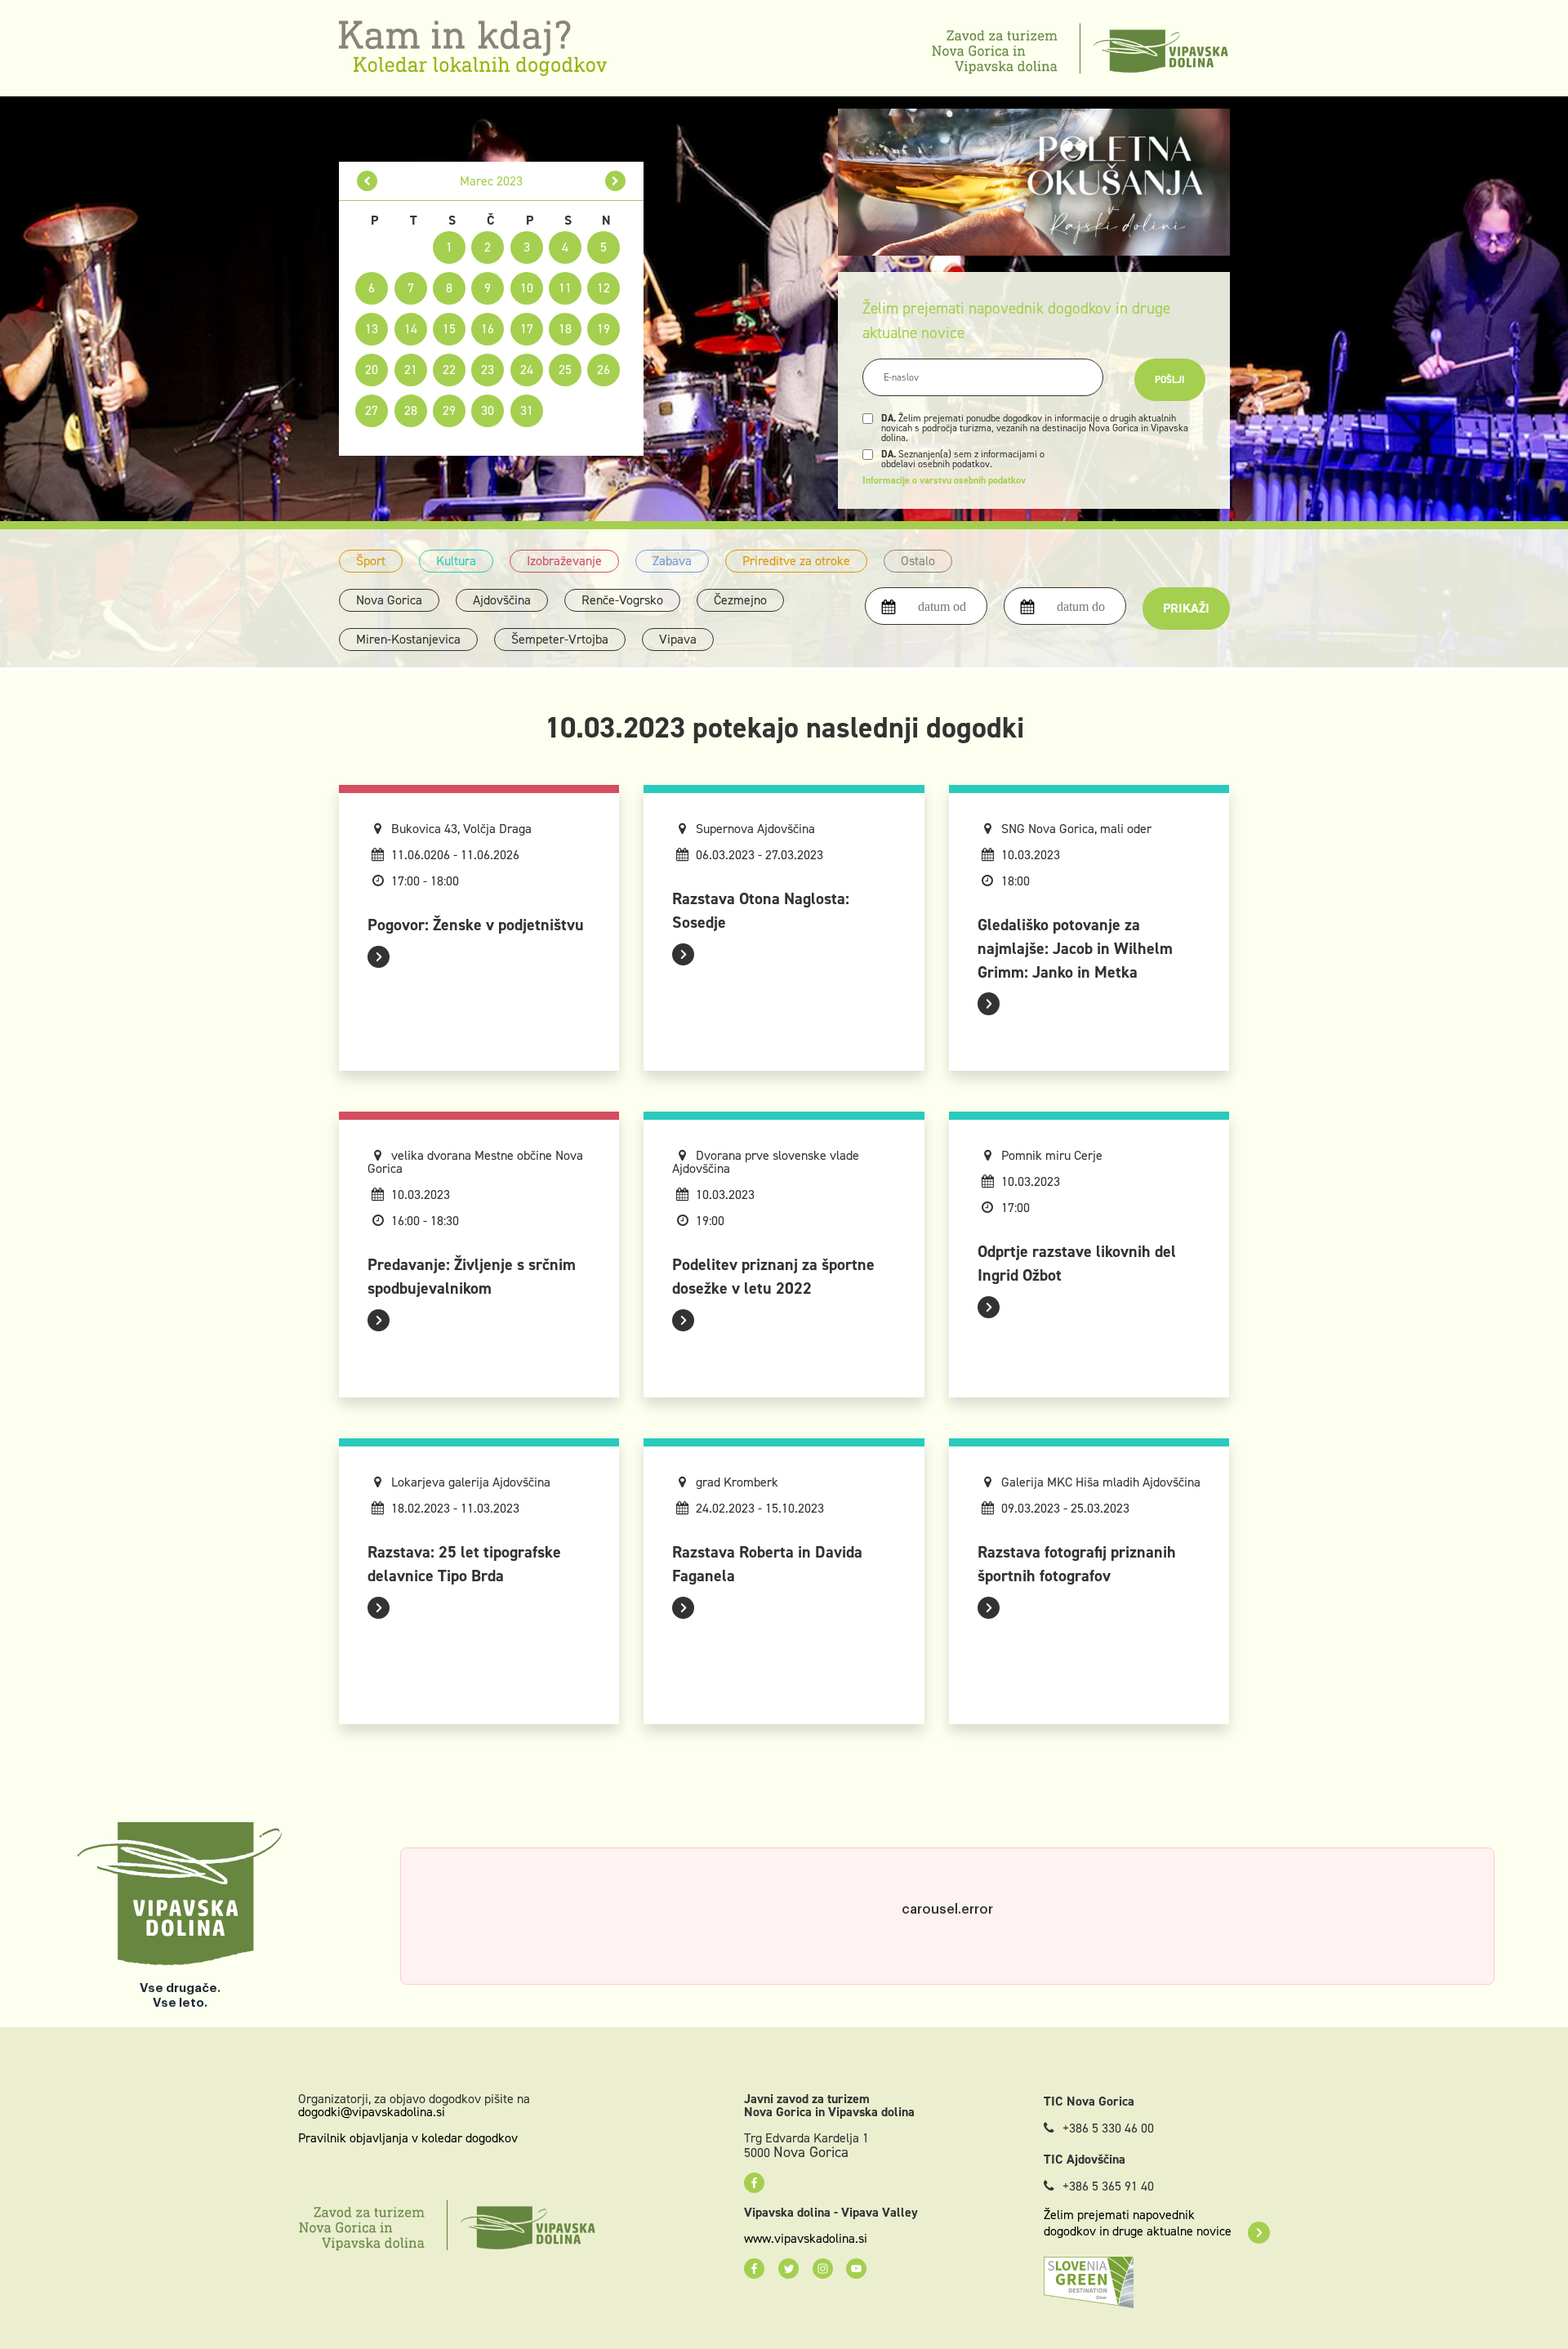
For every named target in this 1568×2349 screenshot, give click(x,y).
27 (372, 410)
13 (372, 329)
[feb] (367, 181)
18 (565, 329)
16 (488, 329)
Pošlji (1170, 380)
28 (411, 410)
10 (527, 288)
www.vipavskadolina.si (806, 2239)
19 (604, 329)
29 (449, 410)
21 (411, 370)
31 (527, 410)
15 (449, 329)
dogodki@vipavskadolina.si (372, 2112)
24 (527, 370)
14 (411, 329)
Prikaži (1186, 608)
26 (604, 370)
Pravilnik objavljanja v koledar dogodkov (408, 2138)
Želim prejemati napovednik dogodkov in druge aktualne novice (1138, 2223)
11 (565, 288)
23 (488, 370)
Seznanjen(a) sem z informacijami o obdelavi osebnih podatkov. (963, 459)
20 (372, 370)
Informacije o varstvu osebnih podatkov (944, 480)
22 (449, 370)
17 (527, 329)
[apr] (615, 181)
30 (488, 410)
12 (604, 288)
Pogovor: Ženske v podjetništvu (476, 925)
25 (565, 370)
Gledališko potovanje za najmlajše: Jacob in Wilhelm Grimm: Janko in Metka (1075, 948)
